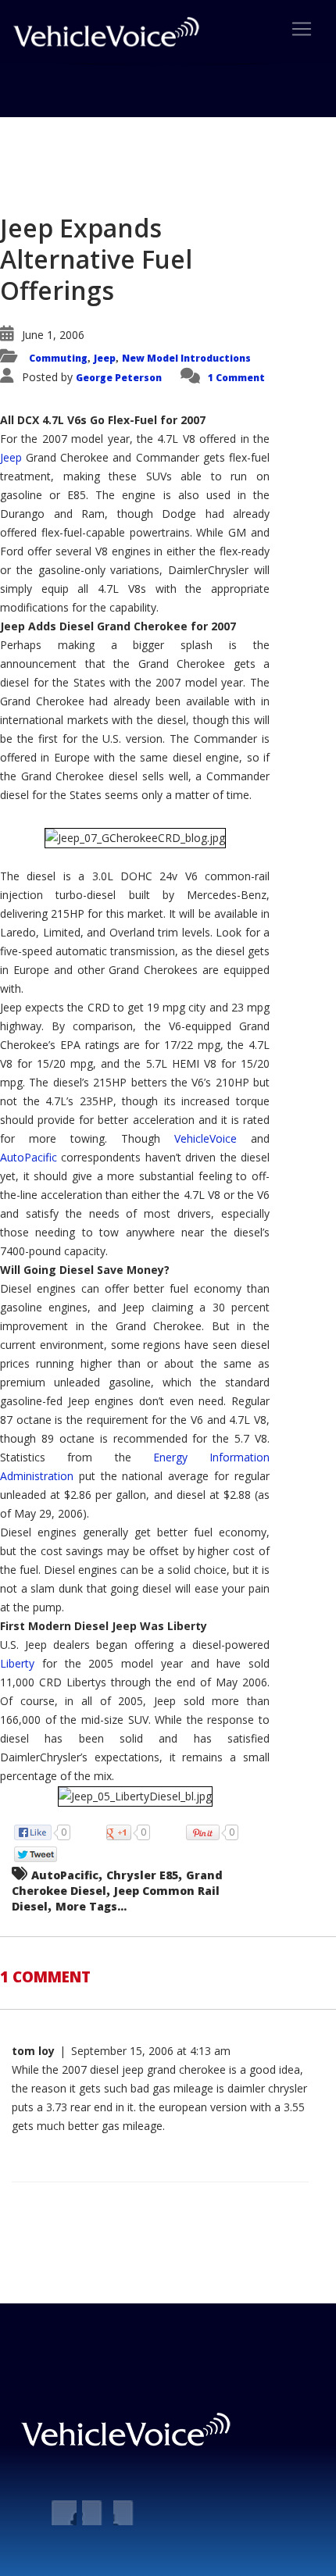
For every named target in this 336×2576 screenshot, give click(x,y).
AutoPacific (29, 1157)
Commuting (58, 358)
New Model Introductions (186, 358)
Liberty (17, 1663)
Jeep (105, 358)
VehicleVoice (206, 1138)
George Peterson (119, 378)
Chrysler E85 (142, 1875)
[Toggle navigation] (302, 29)
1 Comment (236, 378)
